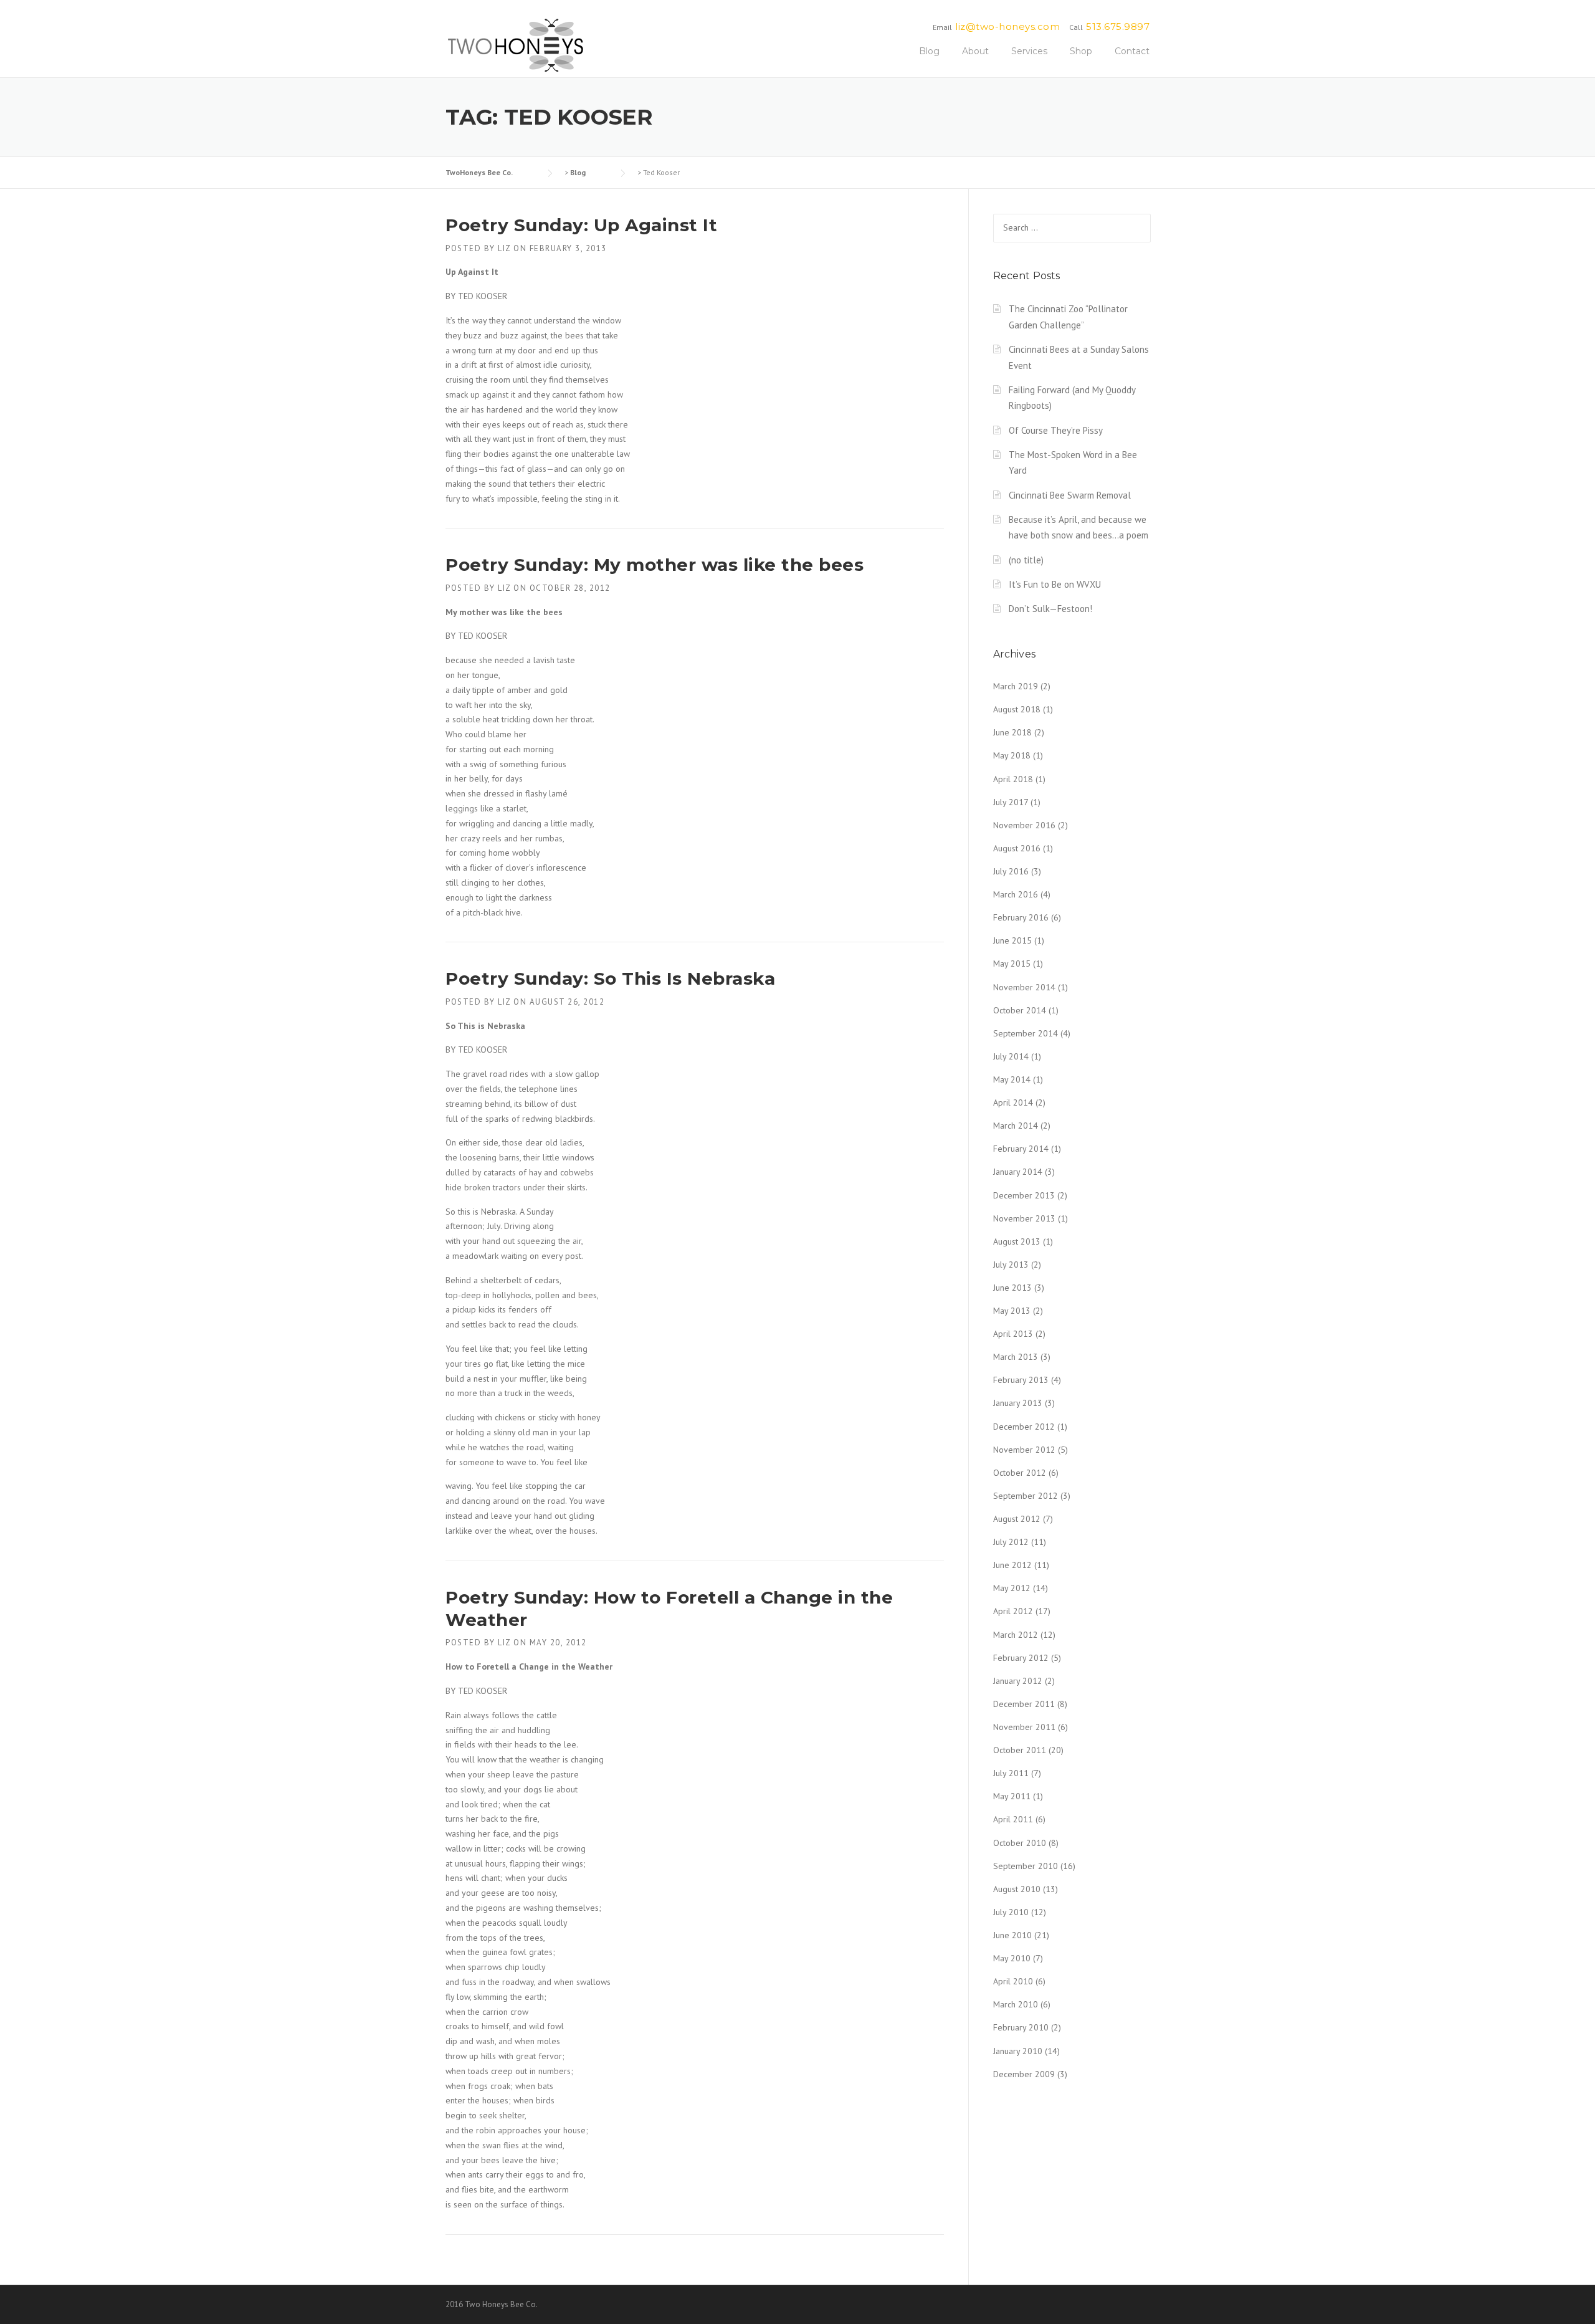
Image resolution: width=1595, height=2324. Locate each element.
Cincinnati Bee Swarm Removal (1070, 495)
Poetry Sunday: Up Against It (581, 225)
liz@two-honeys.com (1007, 26)
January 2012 (1018, 1681)
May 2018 (1012, 755)
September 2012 (1026, 1496)
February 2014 (1021, 1149)
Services (1029, 51)
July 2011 (1011, 1773)
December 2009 (1024, 2074)
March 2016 (1016, 894)
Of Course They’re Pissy (1056, 430)
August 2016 (1017, 848)
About (975, 51)
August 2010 (1017, 1889)
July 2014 (1011, 1056)
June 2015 (1012, 940)
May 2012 (1012, 1588)
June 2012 (1012, 1565)
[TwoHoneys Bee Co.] (516, 45)
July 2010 (1011, 1912)
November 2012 (1024, 1450)
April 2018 (1013, 779)
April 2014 (1013, 1102)
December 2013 (1024, 1195)
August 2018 (1017, 709)
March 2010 (1016, 2004)
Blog (929, 51)
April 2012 (1013, 1611)
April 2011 (1013, 1819)
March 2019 (1016, 686)
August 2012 (1017, 1519)
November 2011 (1024, 1727)
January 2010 (1018, 2051)
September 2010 (1026, 1866)
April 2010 (1013, 1981)
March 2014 (1016, 1126)
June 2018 (1012, 732)
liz (504, 248)
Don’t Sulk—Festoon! (1050, 609)
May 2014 (1012, 1079)
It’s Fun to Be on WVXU (1055, 584)
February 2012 (1021, 1658)
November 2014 (1024, 987)
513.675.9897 (1118, 26)
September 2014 (1026, 1033)
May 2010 (1012, 1958)
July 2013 (1011, 1265)
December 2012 (1024, 1427)
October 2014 (1020, 1010)
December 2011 (1024, 1704)
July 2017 (1011, 802)
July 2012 (1011, 1542)
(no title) (1026, 560)
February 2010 (1021, 2027)
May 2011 (1012, 1796)
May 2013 (1012, 1311)
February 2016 (1021, 917)
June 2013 (1012, 1288)
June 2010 (1012, 1935)
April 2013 (1013, 1334)
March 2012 (1016, 1635)
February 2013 (1021, 1380)
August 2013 (1017, 1241)
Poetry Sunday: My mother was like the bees (655, 565)
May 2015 (1012, 964)
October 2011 (1020, 1750)
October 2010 (1020, 1843)
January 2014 (1018, 1172)
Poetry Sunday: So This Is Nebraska (610, 978)
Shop (1081, 51)
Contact (1132, 51)
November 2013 (1024, 1218)
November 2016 (1024, 825)
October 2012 (1020, 1473)
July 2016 (1011, 871)
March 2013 (1016, 1357)
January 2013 (1018, 1403)
